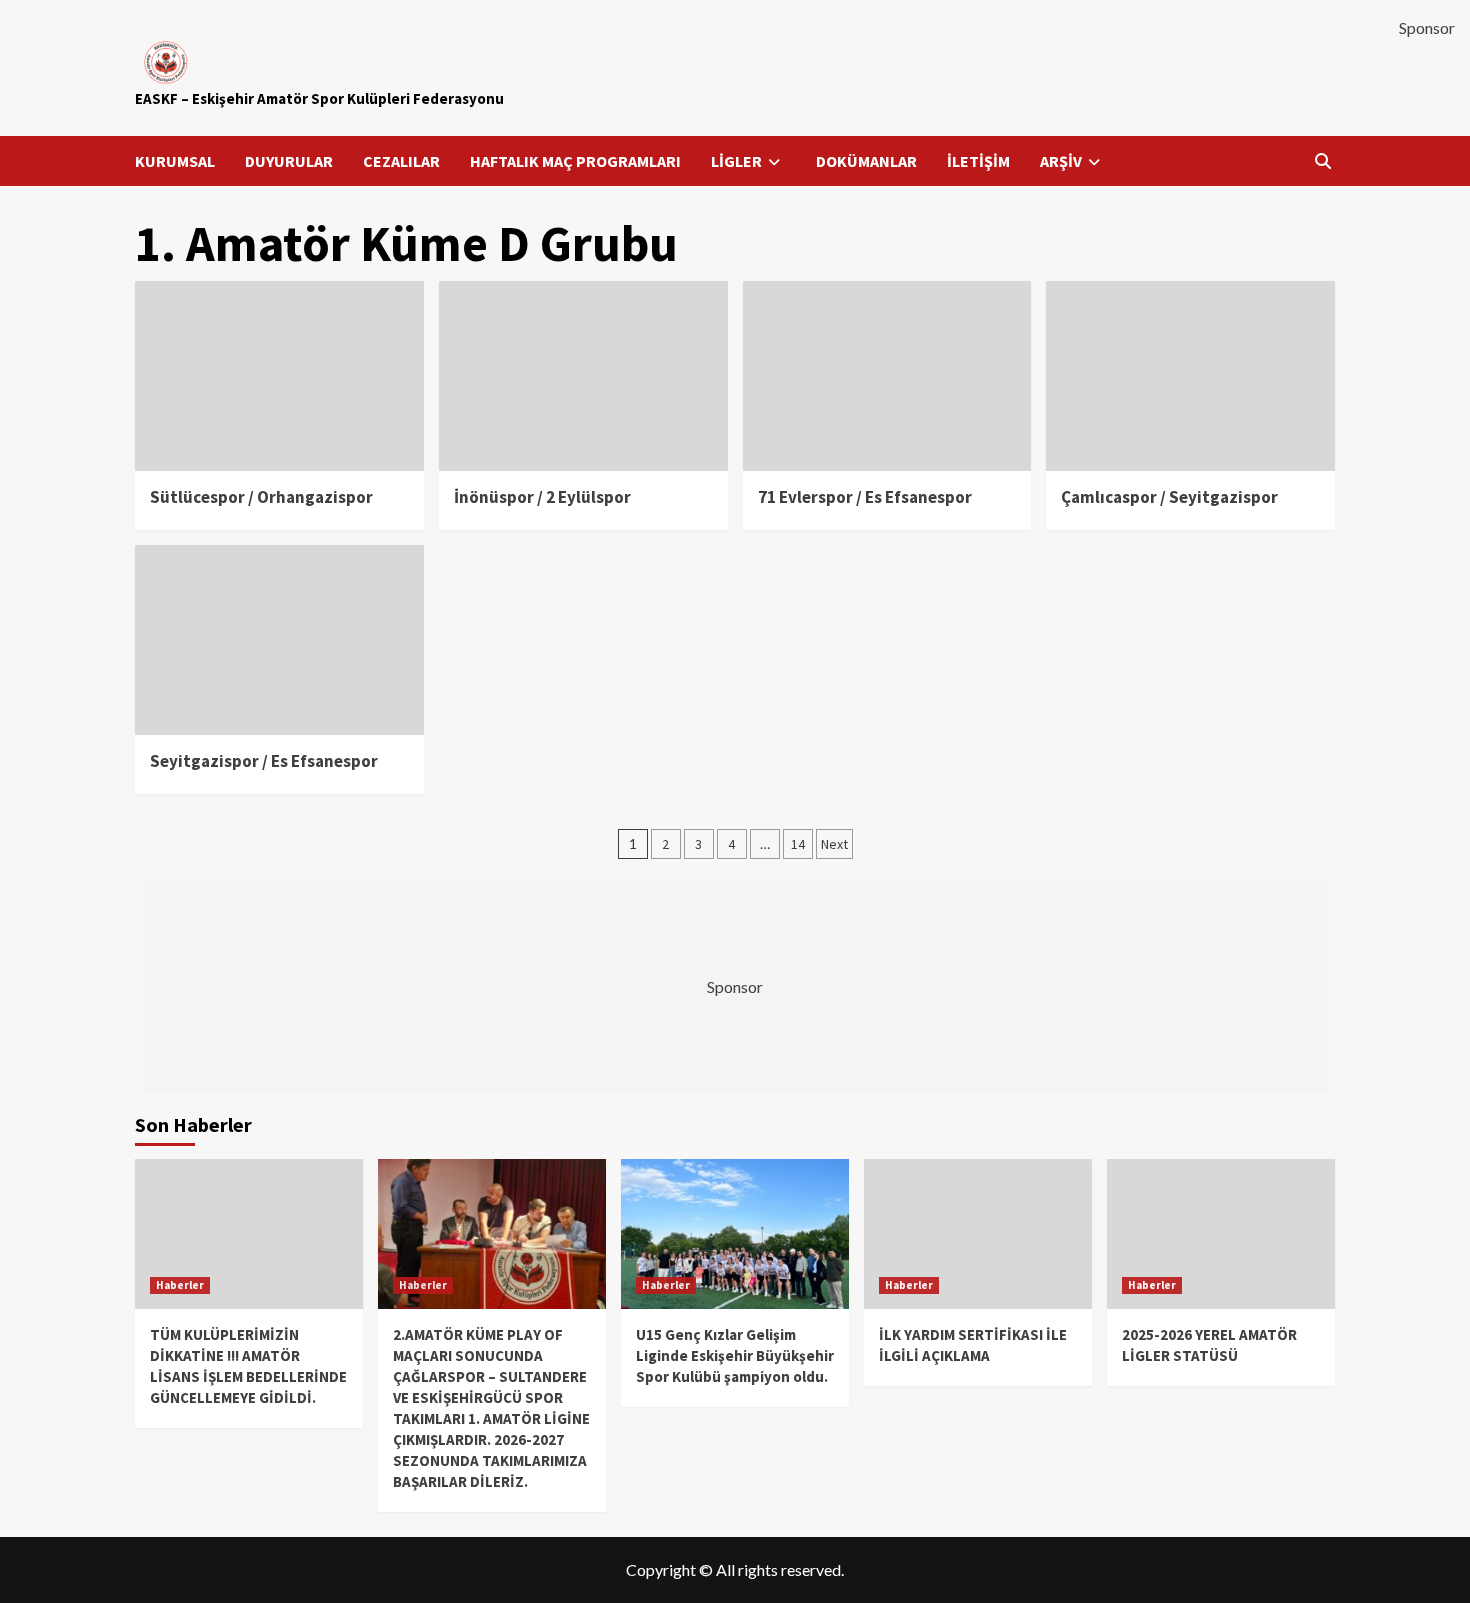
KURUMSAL (175, 161)
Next (834, 844)
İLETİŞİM (978, 161)
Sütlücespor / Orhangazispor (261, 497)
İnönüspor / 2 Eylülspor (542, 497)
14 (798, 844)
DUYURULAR (289, 161)
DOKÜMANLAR (866, 161)
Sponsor (1427, 27)
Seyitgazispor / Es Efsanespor (264, 761)
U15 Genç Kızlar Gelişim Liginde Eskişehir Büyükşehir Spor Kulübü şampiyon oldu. (735, 1355)
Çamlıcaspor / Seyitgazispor (1169, 497)
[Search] (1322, 161)
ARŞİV (1061, 161)
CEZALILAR (401, 161)
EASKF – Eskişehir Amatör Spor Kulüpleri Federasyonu (319, 98)
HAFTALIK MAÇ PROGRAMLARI (575, 161)
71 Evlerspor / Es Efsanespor (865, 497)
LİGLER (736, 161)
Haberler (180, 1285)
